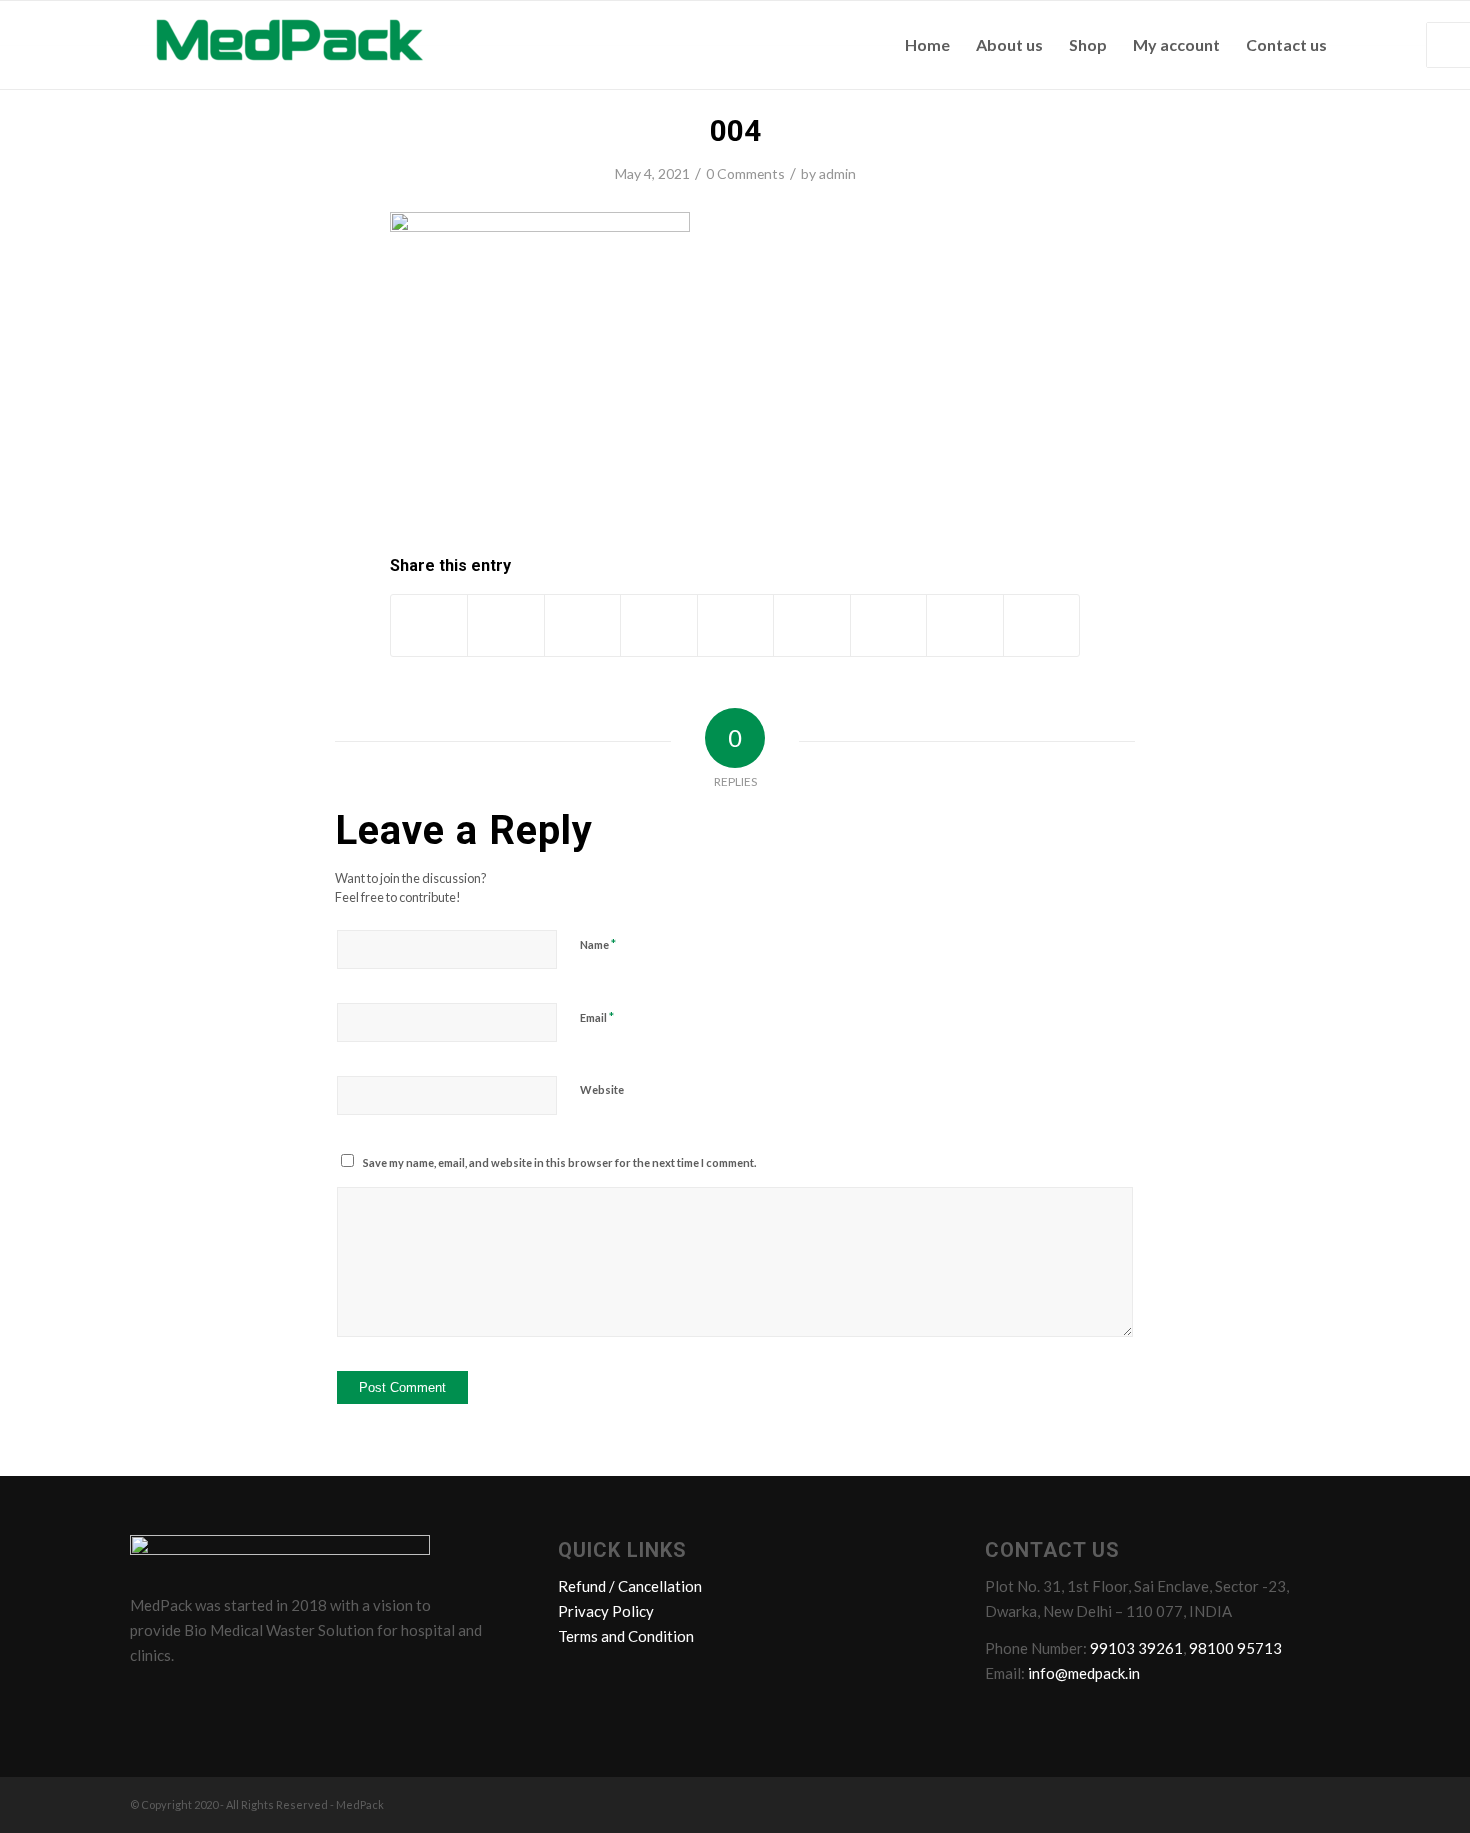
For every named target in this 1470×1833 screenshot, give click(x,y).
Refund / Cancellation (630, 1586)
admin (837, 173)
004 (735, 130)
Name (598, 944)
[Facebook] (149, 1699)
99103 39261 (1136, 1648)
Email (597, 1017)
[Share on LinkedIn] (735, 625)
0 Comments (745, 173)
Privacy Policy (606, 1611)
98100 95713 (1235, 1648)
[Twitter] (187, 1699)
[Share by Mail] (1042, 625)
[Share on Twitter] (505, 625)
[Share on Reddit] (964, 625)
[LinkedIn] (225, 1699)
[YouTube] (263, 1699)
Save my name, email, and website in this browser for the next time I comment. (559, 1162)
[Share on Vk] (888, 625)
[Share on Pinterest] (658, 625)
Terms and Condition (626, 1636)
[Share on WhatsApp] (582, 625)
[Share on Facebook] (429, 625)
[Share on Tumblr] (811, 625)
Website (602, 1089)
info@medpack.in (1084, 1673)
